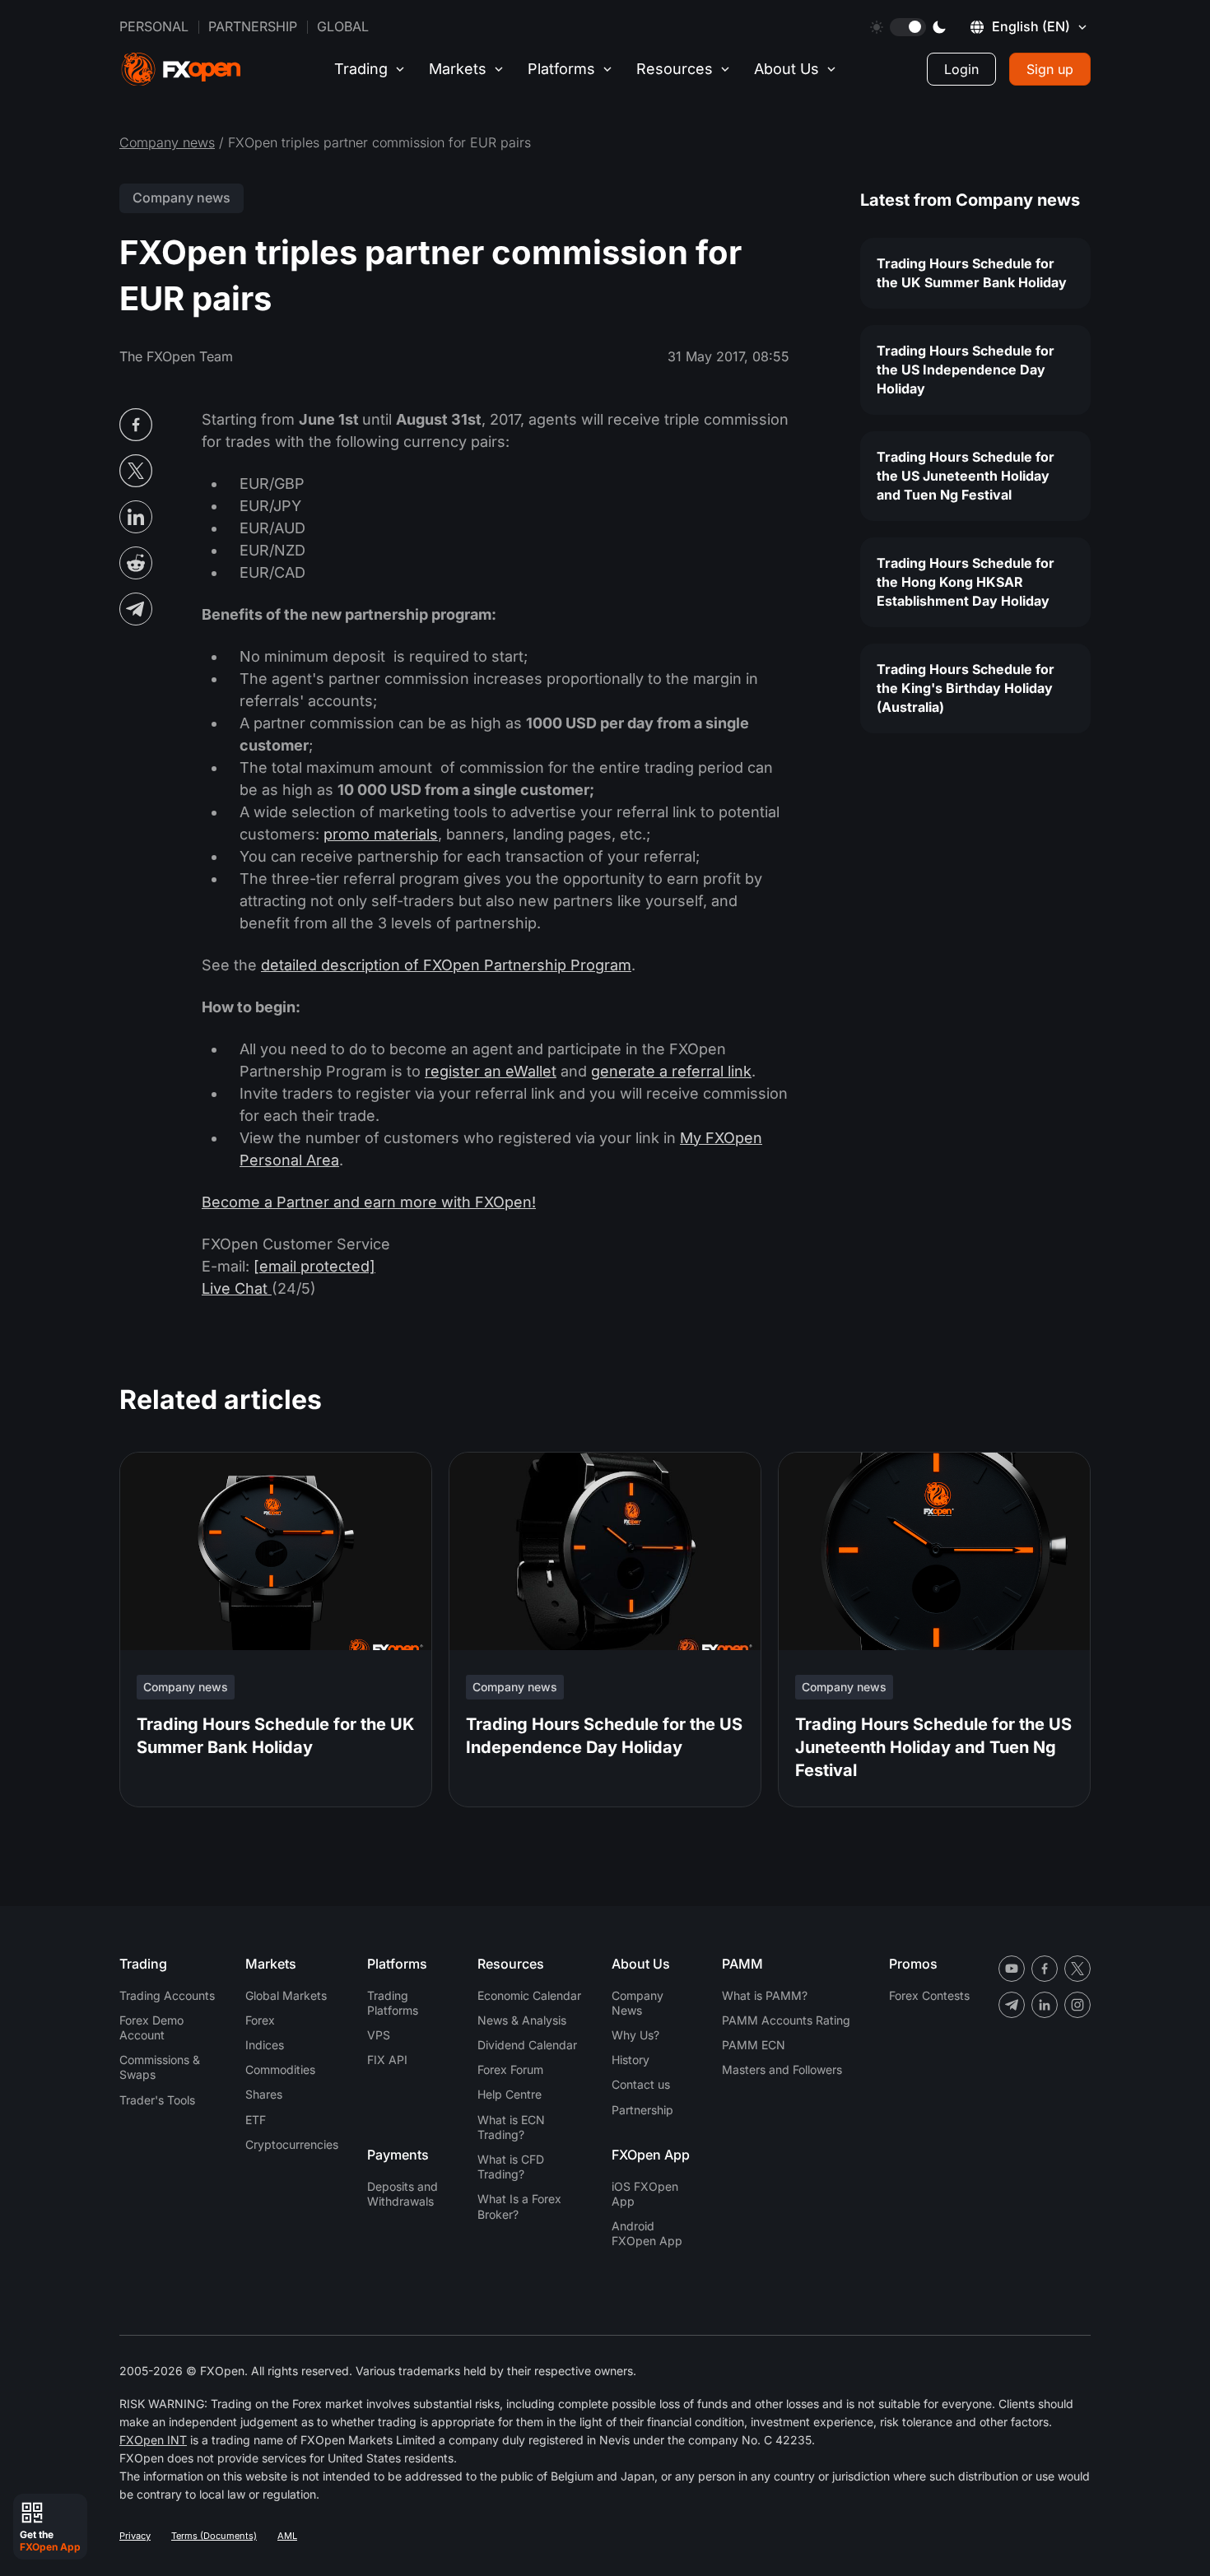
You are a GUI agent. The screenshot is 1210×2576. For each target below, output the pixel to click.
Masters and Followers (782, 2069)
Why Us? (635, 2035)
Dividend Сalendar (527, 2045)
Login (961, 69)
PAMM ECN (754, 2045)
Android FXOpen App (647, 2233)
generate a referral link (671, 1071)
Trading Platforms (393, 2003)
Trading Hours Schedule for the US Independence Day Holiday (966, 370)
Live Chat (237, 1288)
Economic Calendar (529, 1995)
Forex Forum (510, 2069)
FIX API (387, 2060)
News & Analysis (522, 2020)
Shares (264, 2094)
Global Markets (286, 1995)
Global (343, 26)
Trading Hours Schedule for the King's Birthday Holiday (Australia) (966, 688)
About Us (786, 69)
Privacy (135, 2536)
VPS (379, 2035)
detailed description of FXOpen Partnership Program (446, 965)
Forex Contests (929, 1995)
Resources (675, 69)
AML (287, 2536)
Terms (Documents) (214, 2536)
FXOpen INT (153, 2440)
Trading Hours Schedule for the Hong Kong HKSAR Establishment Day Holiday (966, 582)
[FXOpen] (181, 70)
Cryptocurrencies (292, 2144)
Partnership (253, 26)
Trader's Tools (157, 2100)
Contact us (641, 2084)
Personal (154, 26)
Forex (260, 2020)
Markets (458, 69)
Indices (265, 2045)
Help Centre (510, 2094)
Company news (167, 142)
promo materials (381, 834)
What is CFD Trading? (511, 2167)
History (631, 2060)
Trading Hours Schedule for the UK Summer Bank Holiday (972, 273)
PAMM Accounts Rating (786, 2020)
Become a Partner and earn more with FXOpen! (369, 1202)
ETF (256, 2120)
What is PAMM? (765, 1995)
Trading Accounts (167, 1995)
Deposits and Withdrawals (403, 2194)
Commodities (280, 2069)
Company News (638, 2003)
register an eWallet (491, 1071)
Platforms (561, 69)
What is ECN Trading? (511, 2127)
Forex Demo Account (151, 2027)
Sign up (1050, 69)
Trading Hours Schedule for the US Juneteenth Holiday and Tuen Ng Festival (966, 476)
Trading (361, 69)
